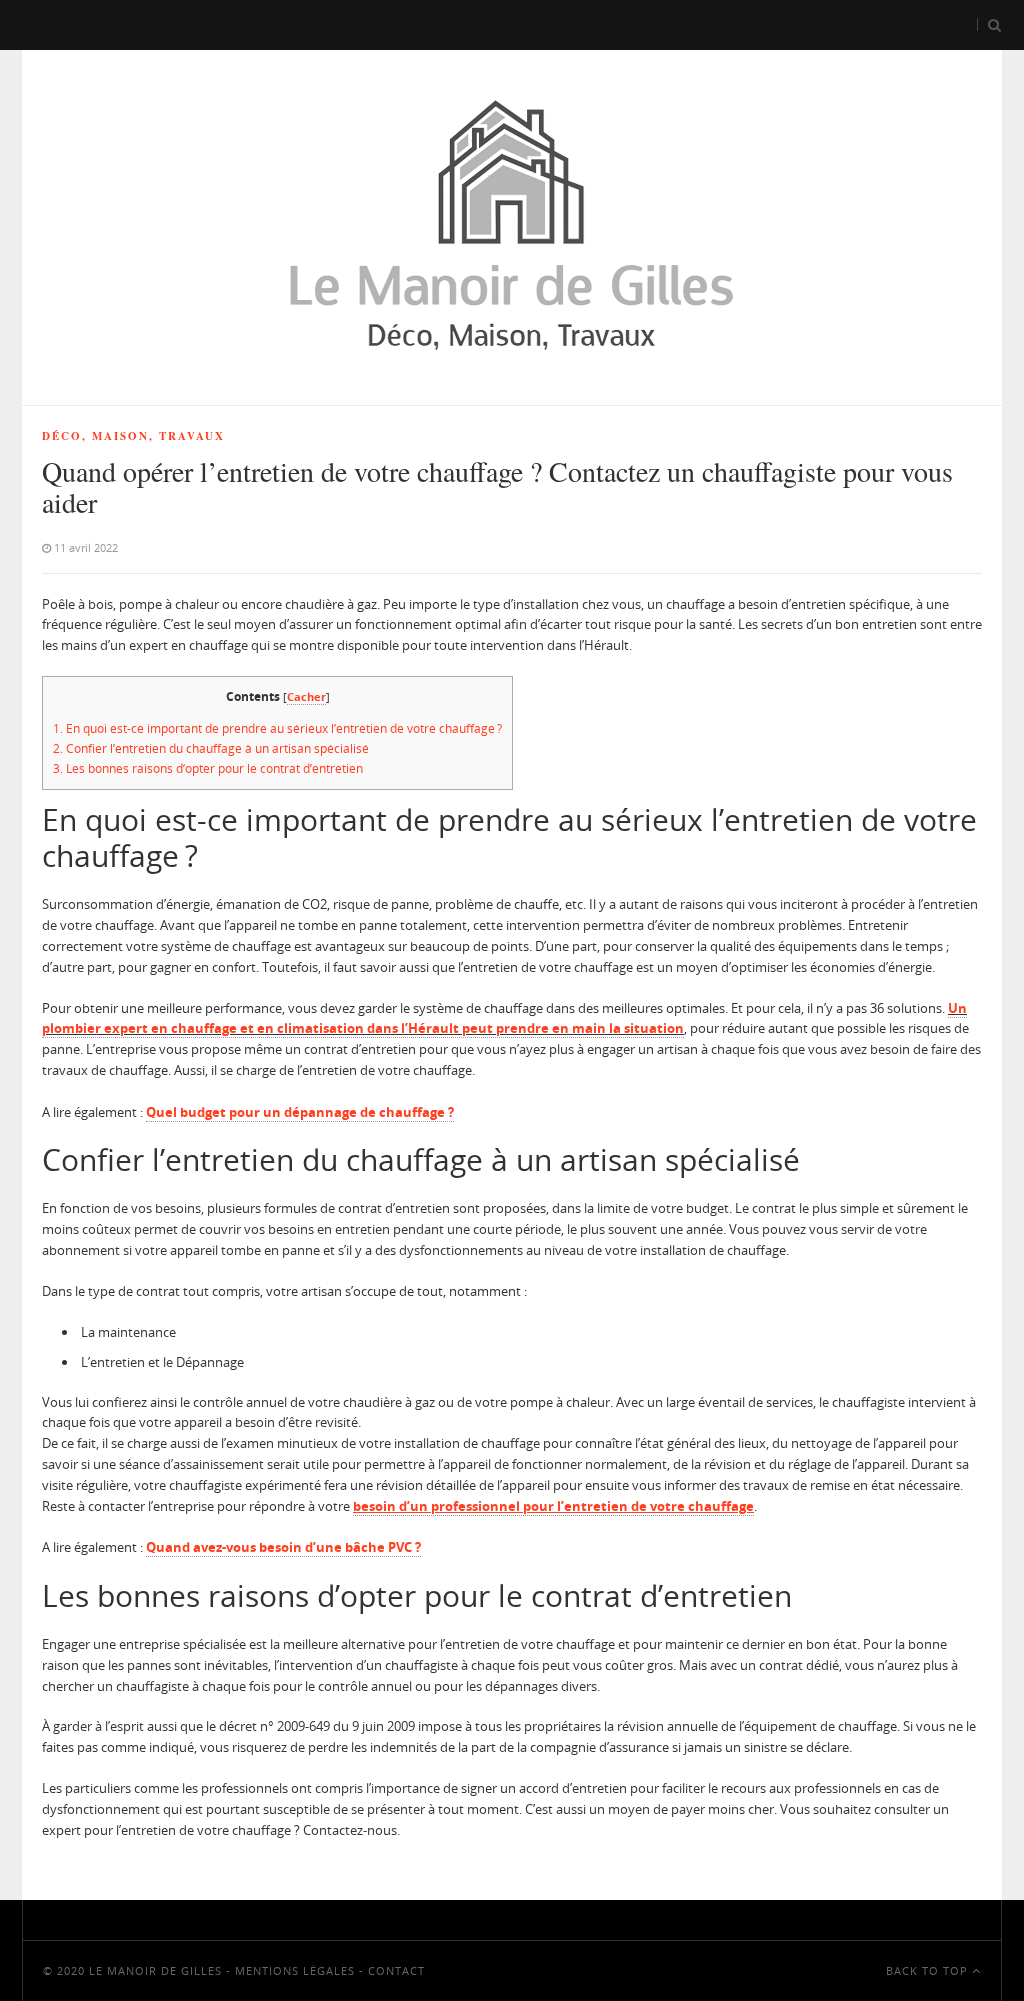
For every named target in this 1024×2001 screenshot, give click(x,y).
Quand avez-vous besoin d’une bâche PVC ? (283, 1547)
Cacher (306, 696)
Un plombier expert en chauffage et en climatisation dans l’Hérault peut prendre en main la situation (504, 1018)
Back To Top (929, 1970)
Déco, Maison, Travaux (133, 436)
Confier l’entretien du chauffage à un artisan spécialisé (211, 748)
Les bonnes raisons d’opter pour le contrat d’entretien (208, 768)
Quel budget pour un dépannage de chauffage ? (300, 1112)
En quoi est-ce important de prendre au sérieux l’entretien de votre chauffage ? (277, 728)
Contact (396, 1970)
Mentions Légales (295, 1970)
